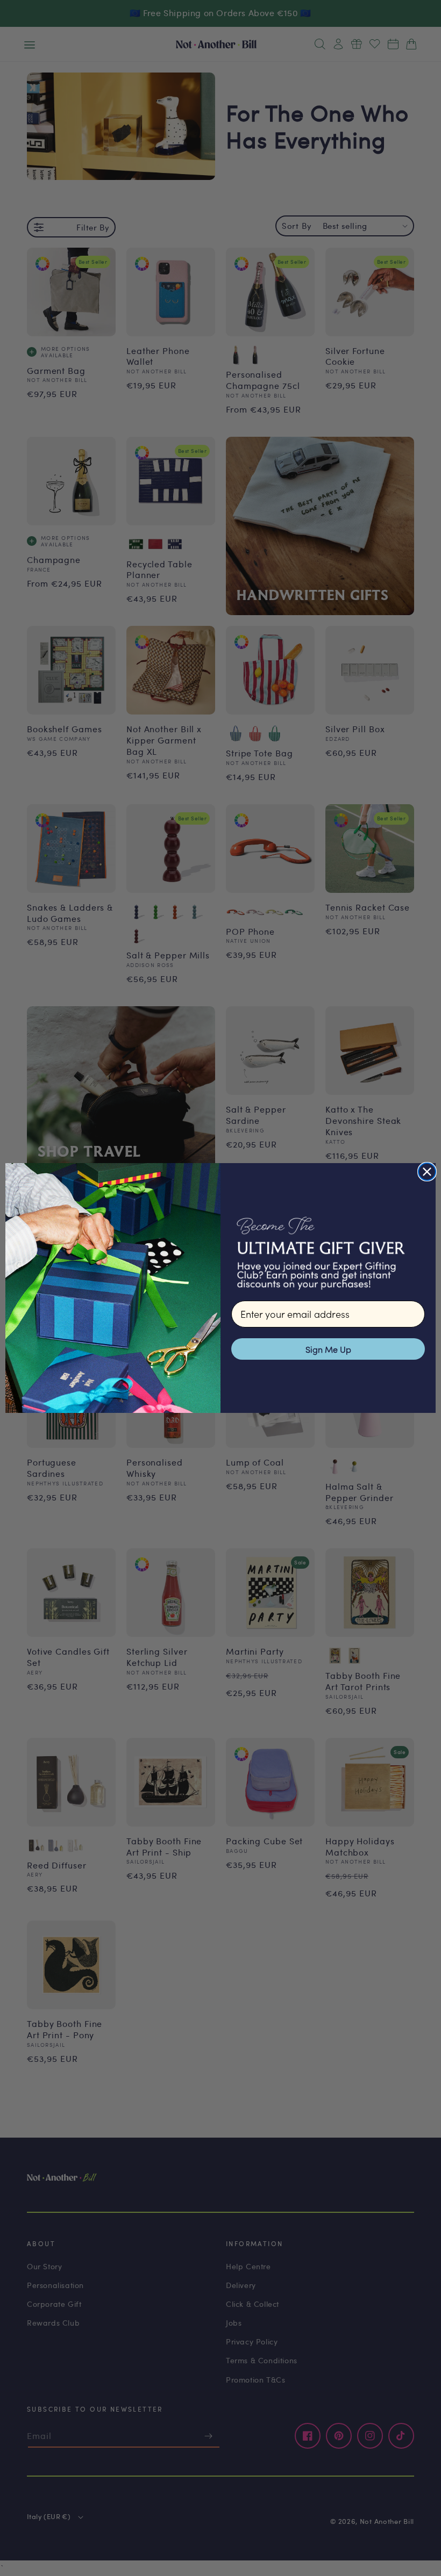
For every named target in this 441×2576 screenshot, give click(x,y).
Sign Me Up (328, 1349)
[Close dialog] (427, 1172)
